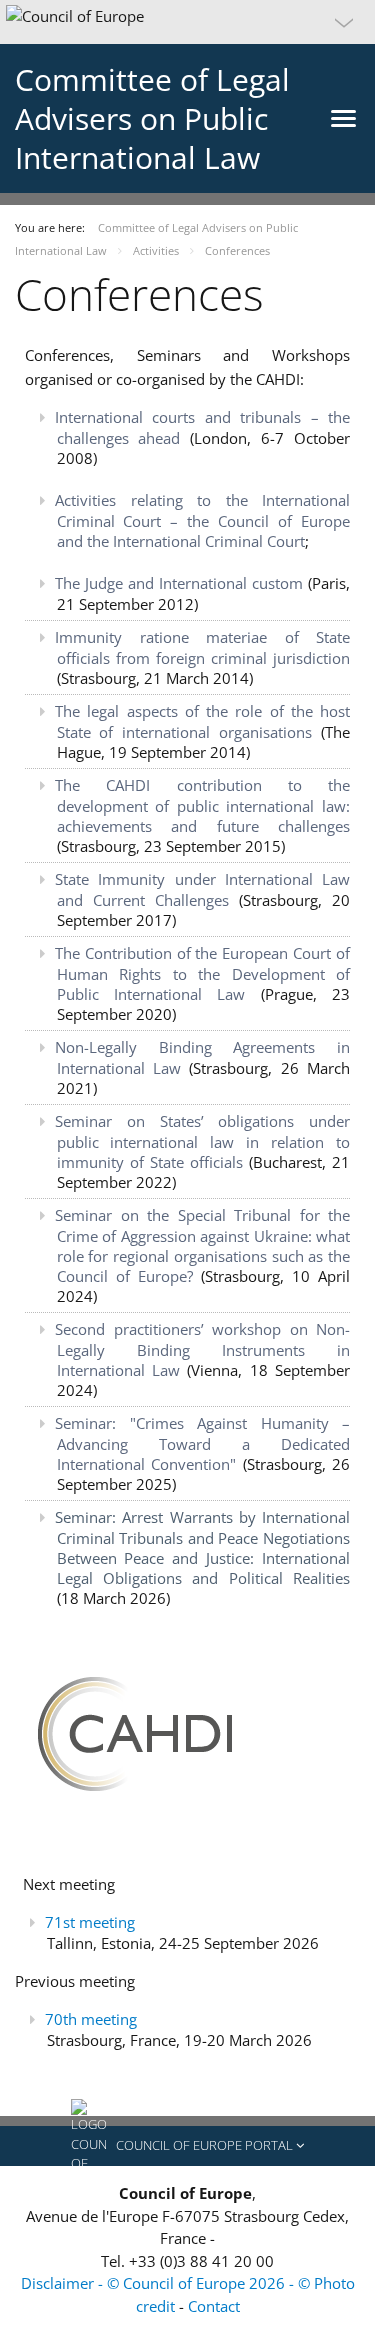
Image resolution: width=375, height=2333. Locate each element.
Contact (214, 2306)
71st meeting (90, 1922)
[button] (187, 22)
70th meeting (91, 2019)
